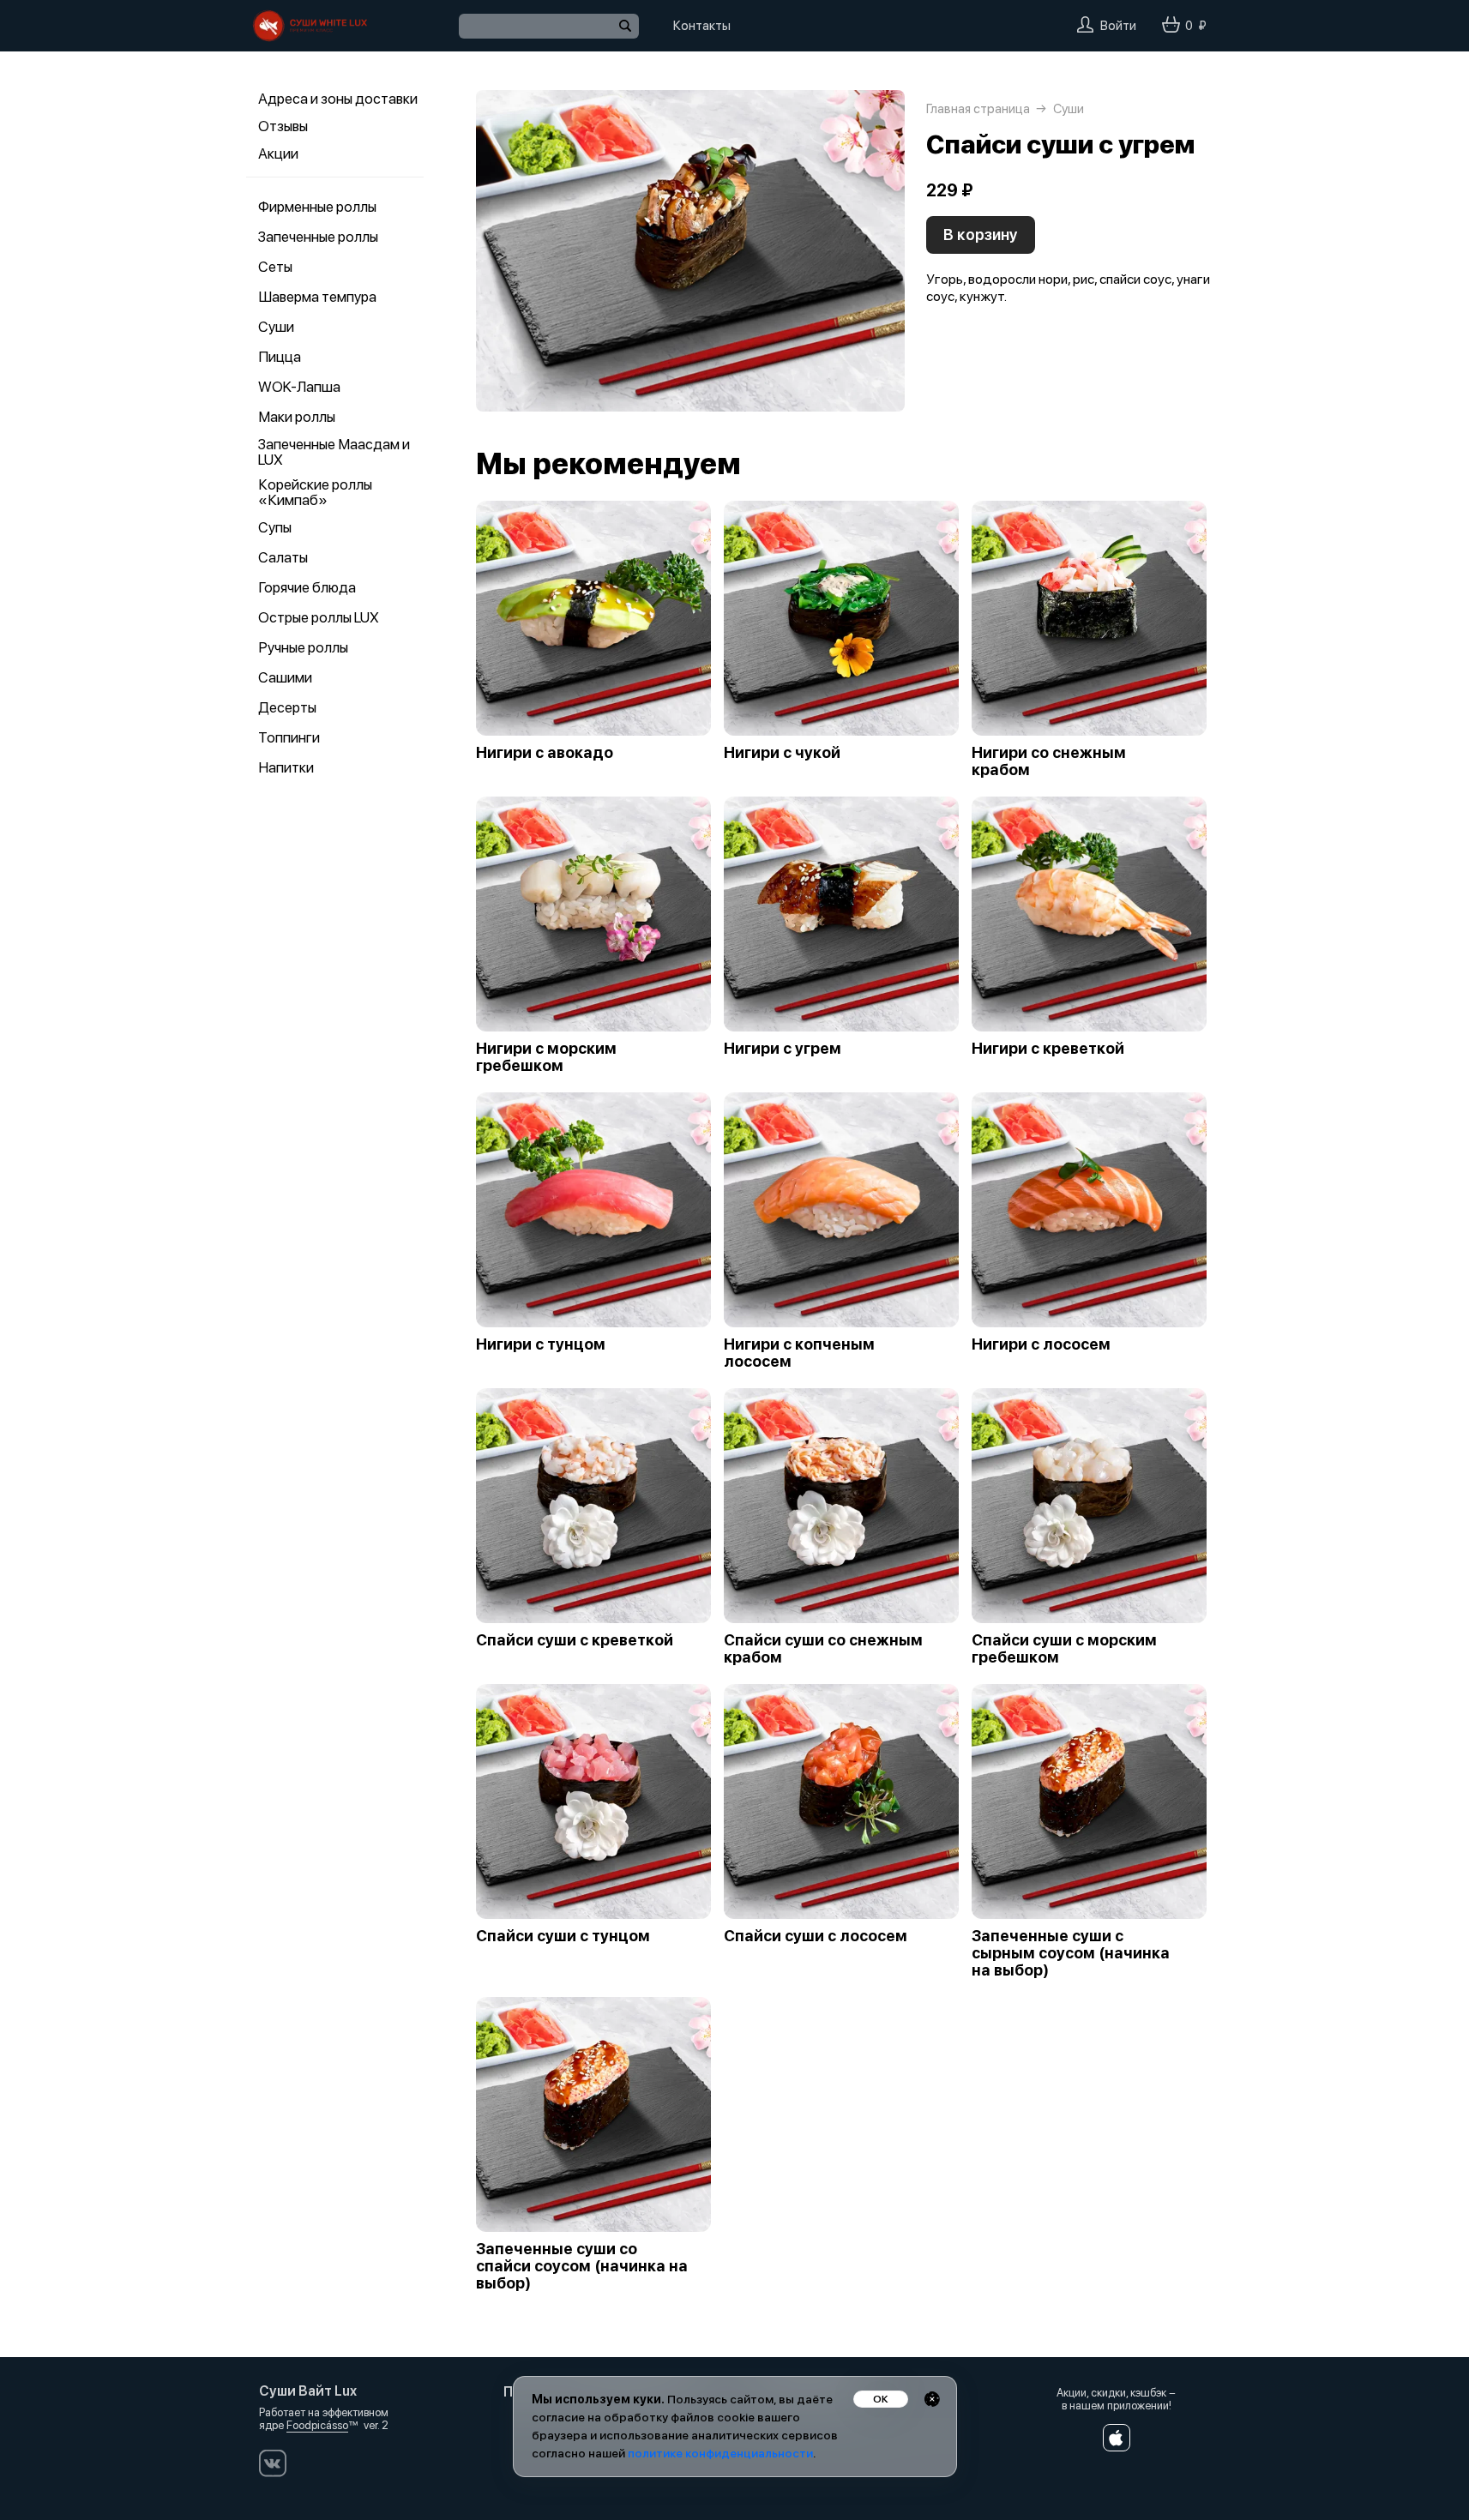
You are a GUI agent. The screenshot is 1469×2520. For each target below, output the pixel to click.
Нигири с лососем (1041, 1344)
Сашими (285, 677)
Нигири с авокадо (545, 753)
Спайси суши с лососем (816, 1936)
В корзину (981, 235)
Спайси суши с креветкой (575, 1640)
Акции (278, 153)
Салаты (283, 557)
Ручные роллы (303, 647)
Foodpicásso (317, 2425)
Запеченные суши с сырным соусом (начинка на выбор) (1071, 1953)
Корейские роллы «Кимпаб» (315, 492)
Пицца (280, 357)
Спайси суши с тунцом (563, 1936)
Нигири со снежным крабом (1049, 761)
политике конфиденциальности (720, 2453)
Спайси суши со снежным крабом (823, 1649)
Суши (276, 327)
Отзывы (283, 126)
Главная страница (978, 109)
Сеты (275, 267)
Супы (275, 527)
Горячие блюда (307, 587)
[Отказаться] (932, 2399)
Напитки (286, 767)
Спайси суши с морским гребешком (1064, 1649)
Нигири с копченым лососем (799, 1353)
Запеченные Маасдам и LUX (334, 452)
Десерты (287, 707)
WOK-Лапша (299, 387)
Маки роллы (297, 417)
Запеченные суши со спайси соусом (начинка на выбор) (582, 2266)
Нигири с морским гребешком (546, 1057)
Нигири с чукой (782, 753)
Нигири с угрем (783, 1049)
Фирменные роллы (317, 207)
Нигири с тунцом (541, 1344)
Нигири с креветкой (1048, 1049)
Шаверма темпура (317, 297)
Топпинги (289, 737)
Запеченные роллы (318, 237)
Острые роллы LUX (319, 617)
